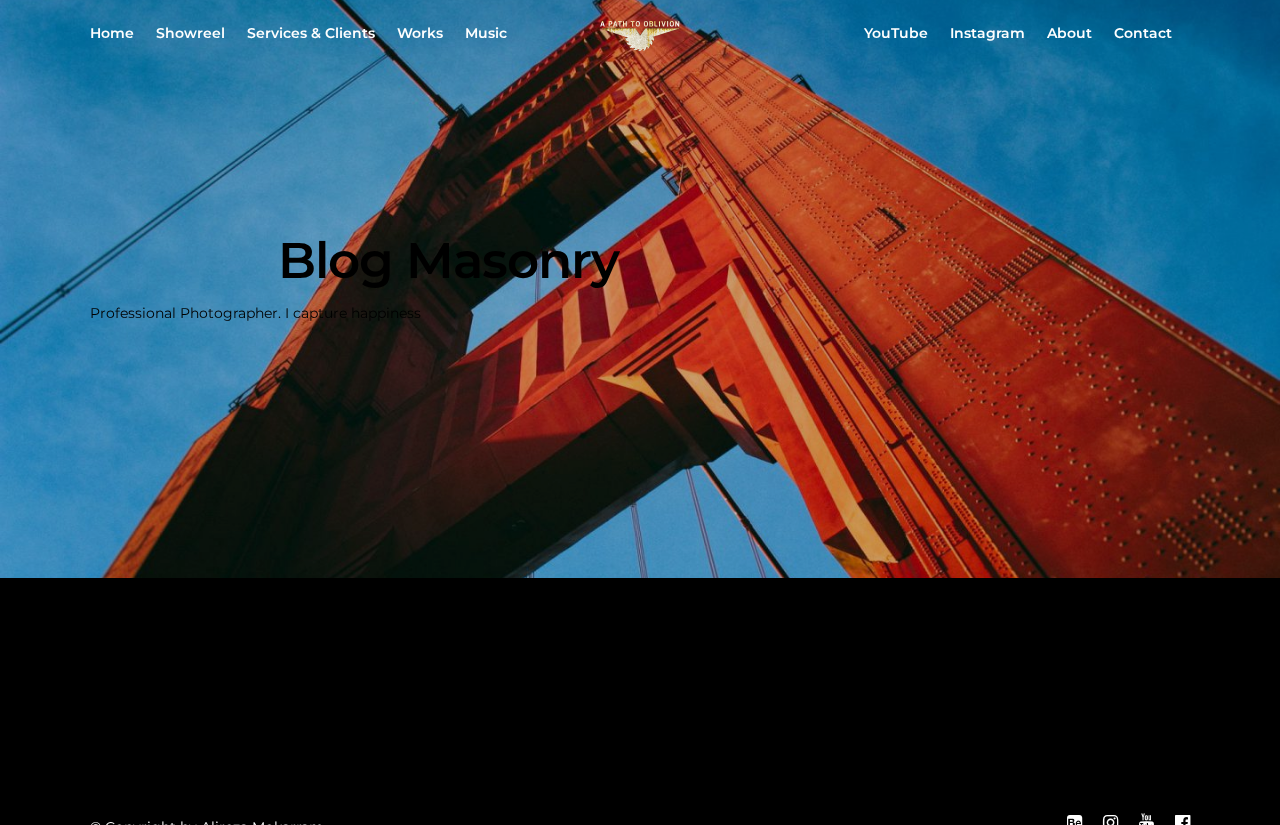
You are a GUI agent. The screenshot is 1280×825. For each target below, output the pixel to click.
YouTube (896, 33)
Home (112, 33)
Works (420, 33)
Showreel (190, 33)
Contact (1143, 33)
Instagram (987, 33)
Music (486, 33)
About (1069, 33)
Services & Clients (311, 33)
